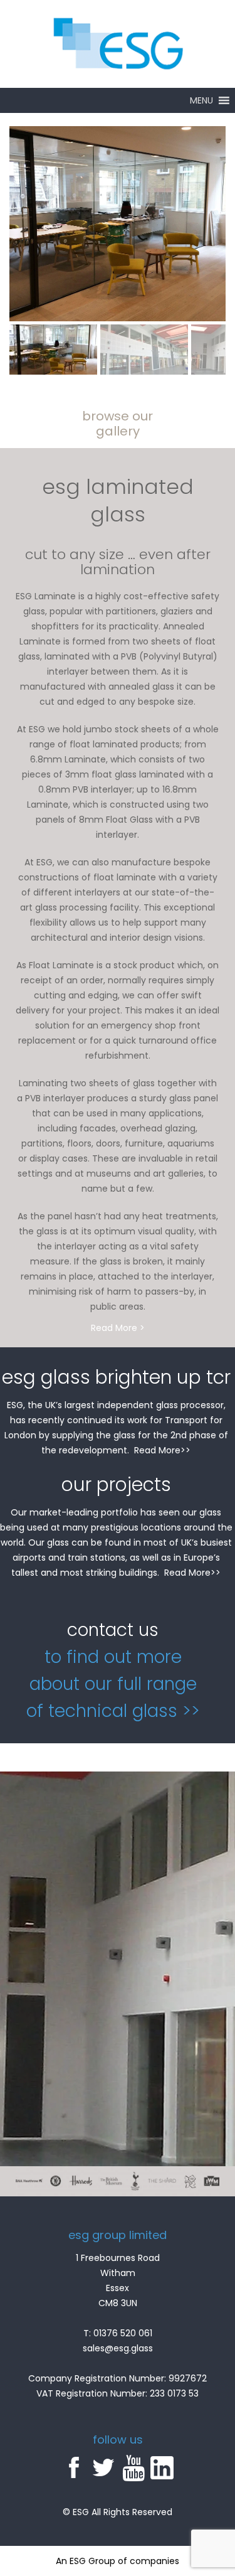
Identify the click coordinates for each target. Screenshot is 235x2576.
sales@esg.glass (118, 2348)
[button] (201, 100)
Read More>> (162, 1450)
